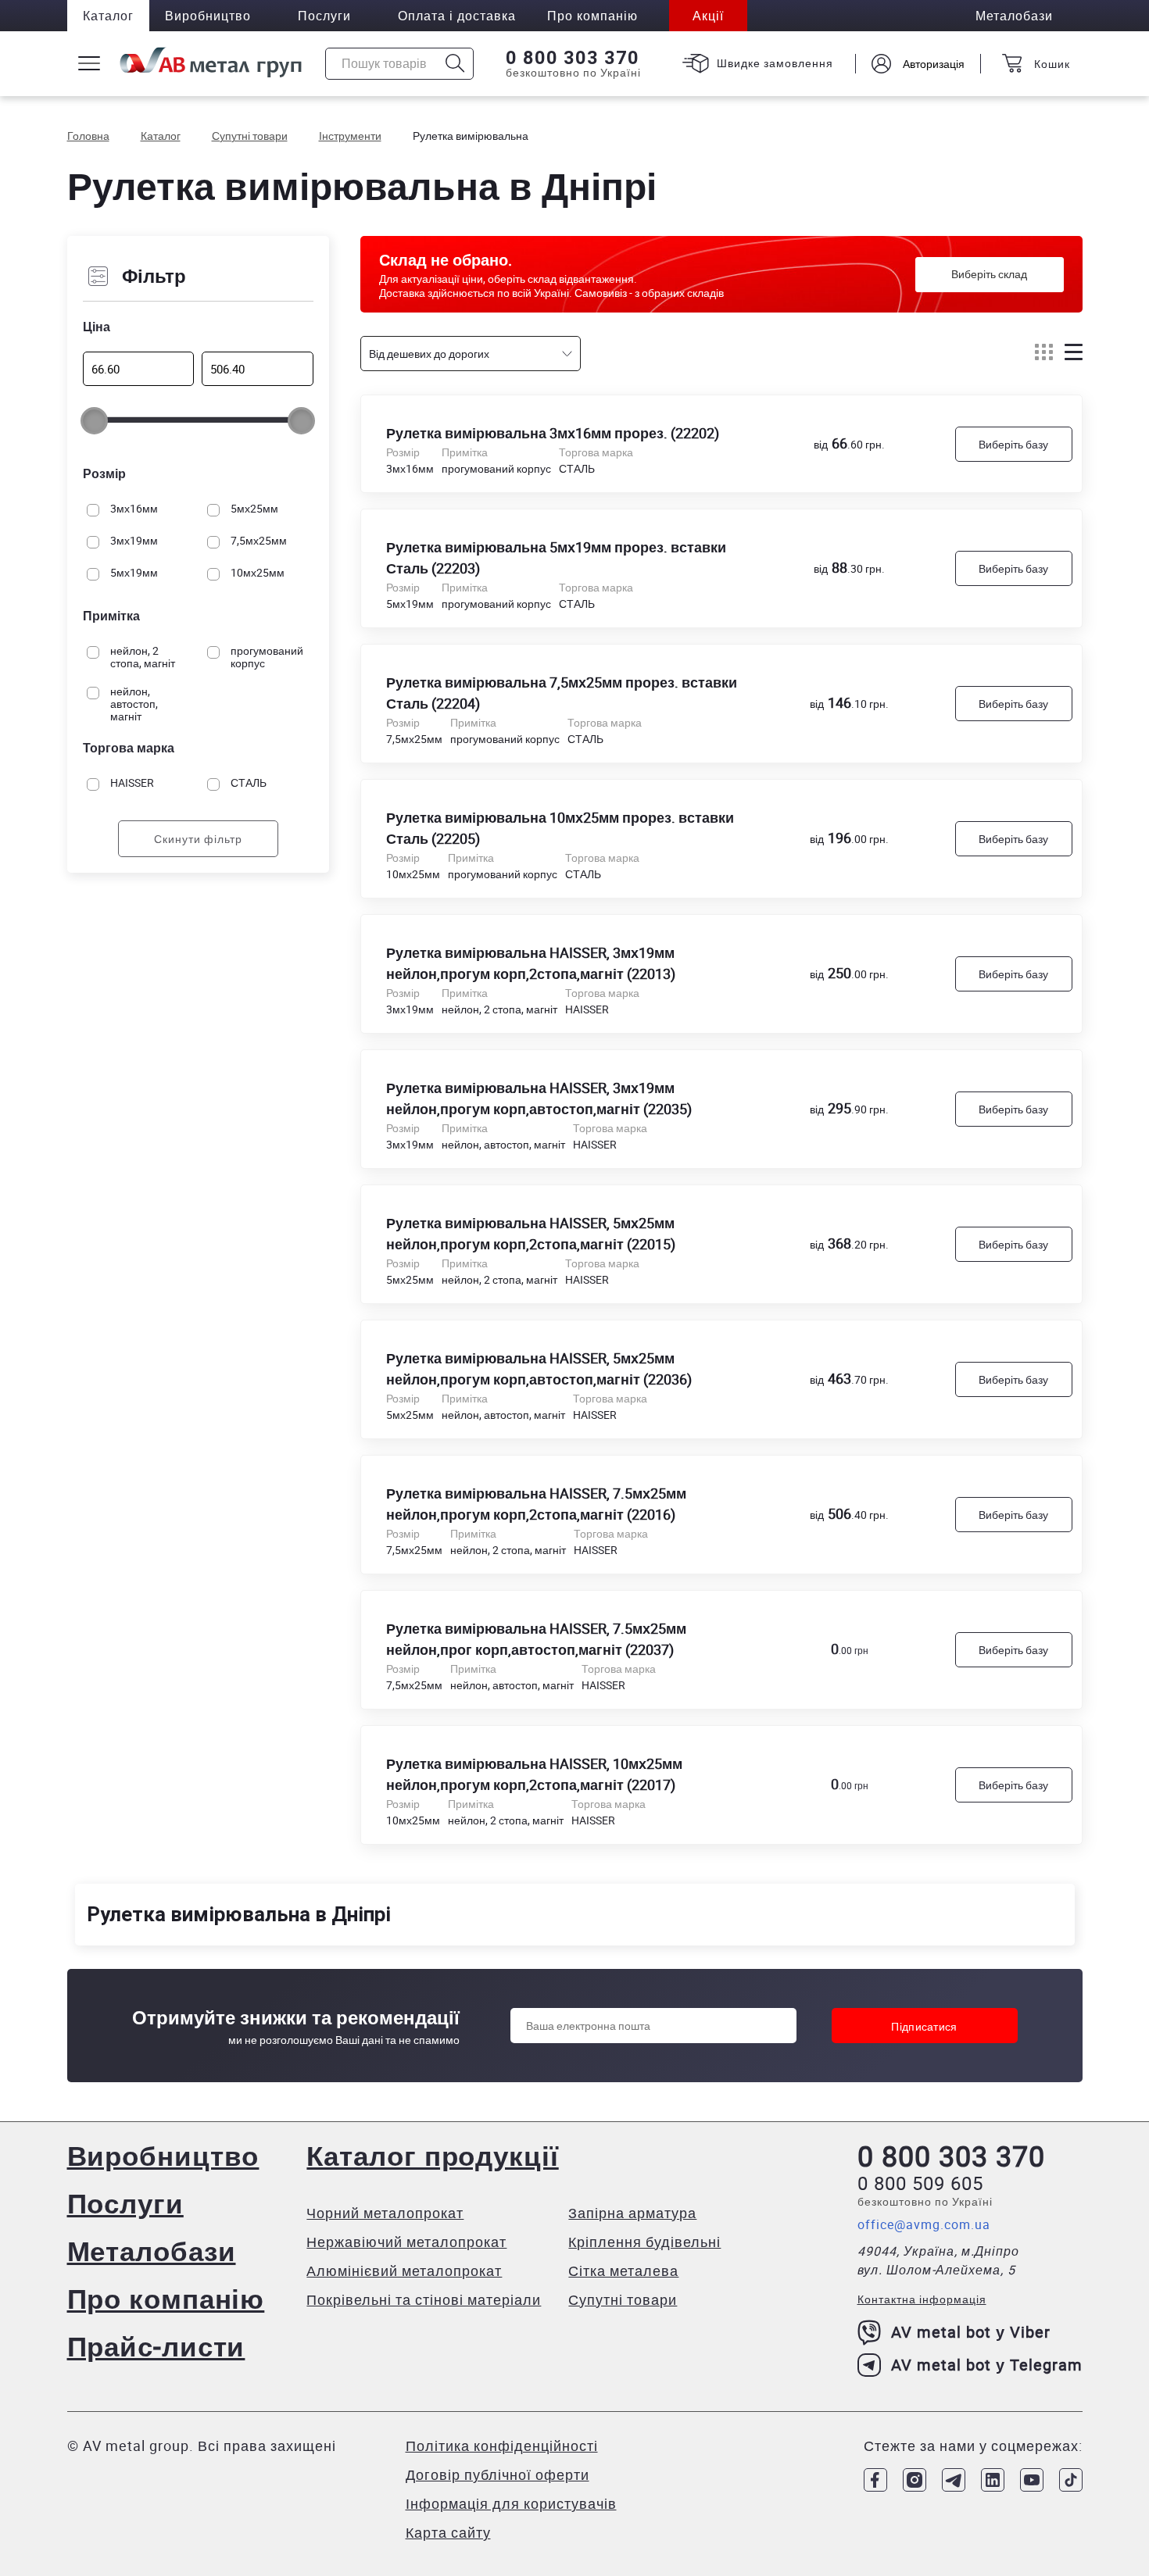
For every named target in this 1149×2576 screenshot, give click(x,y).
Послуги (324, 16)
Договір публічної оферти (498, 2474)
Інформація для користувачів (511, 2503)
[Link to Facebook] (875, 2480)
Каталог (108, 16)
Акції (708, 16)
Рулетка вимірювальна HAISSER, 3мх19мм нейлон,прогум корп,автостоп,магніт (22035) (539, 1098)
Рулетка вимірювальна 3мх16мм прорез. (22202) (553, 433)
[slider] (94, 421)
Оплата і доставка (457, 16)
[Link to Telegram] (954, 2480)
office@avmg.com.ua (924, 2224)
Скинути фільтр (198, 840)
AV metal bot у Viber (971, 2332)
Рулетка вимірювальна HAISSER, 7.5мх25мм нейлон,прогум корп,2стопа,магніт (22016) (536, 1504)
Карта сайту (448, 2532)
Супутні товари (623, 2299)
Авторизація (934, 64)
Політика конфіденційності (502, 2446)
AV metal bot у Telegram (987, 2365)
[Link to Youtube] (1032, 2480)
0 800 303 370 (573, 58)
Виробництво (208, 16)
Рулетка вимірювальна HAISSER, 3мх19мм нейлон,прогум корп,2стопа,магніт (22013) (531, 963)
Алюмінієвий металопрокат (404, 2271)
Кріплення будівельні (644, 2242)
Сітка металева (623, 2271)
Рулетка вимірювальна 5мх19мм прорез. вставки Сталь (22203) (556, 557)
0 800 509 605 (920, 2183)
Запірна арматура (632, 2213)
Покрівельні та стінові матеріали (424, 2299)
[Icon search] (455, 64)
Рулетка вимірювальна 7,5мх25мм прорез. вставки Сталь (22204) (562, 693)
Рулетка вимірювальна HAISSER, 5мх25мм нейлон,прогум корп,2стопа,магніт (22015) (531, 1233)
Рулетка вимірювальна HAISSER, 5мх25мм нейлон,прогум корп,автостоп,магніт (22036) (539, 1368)
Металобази (152, 2251)
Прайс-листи (156, 2346)
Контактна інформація (922, 2299)
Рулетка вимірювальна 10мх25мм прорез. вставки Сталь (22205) (560, 828)
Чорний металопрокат (385, 2213)
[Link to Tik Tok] (1071, 2480)
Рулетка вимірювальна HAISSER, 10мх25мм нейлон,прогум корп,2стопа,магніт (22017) (534, 1774)
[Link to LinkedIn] (993, 2480)
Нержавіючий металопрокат (406, 2242)
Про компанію (166, 2298)
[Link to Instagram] (915, 2480)
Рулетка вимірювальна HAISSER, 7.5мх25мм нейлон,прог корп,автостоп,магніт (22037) (536, 1639)
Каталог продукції (432, 2155)
